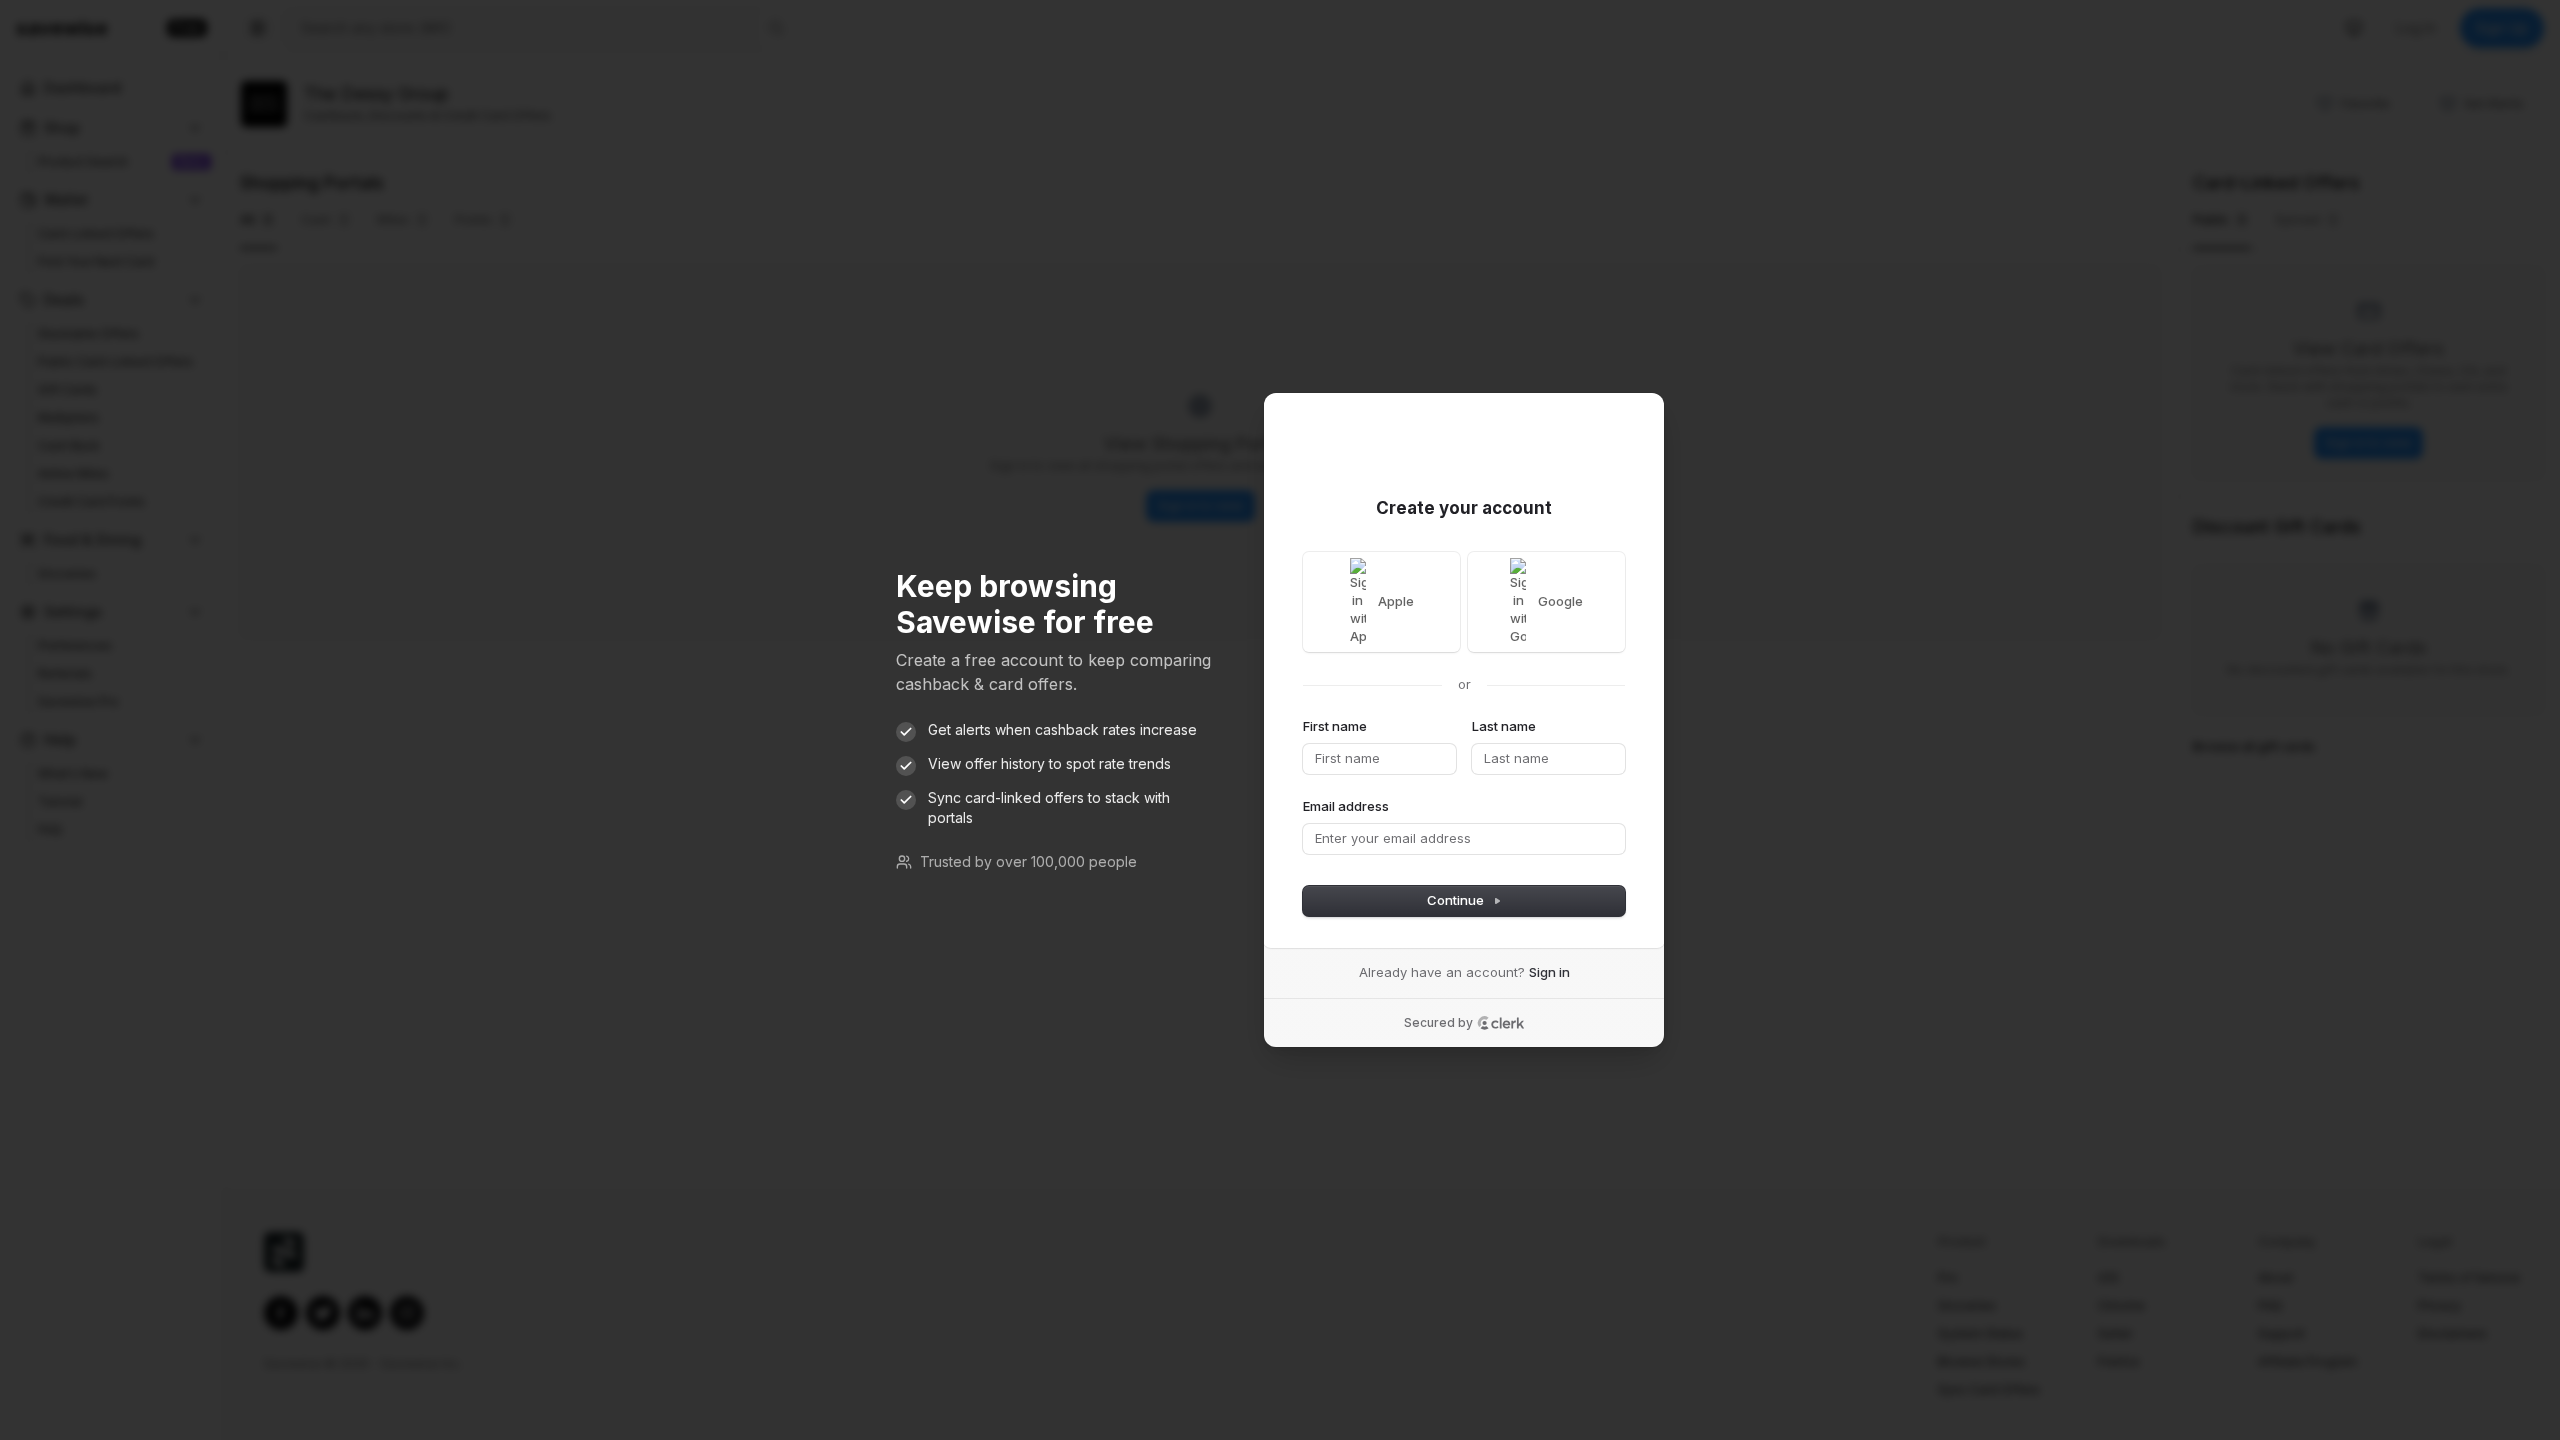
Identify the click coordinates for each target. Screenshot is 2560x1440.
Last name (1504, 726)
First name (1335, 726)
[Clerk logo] (1501, 1023)
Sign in (1549, 972)
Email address (1346, 806)
